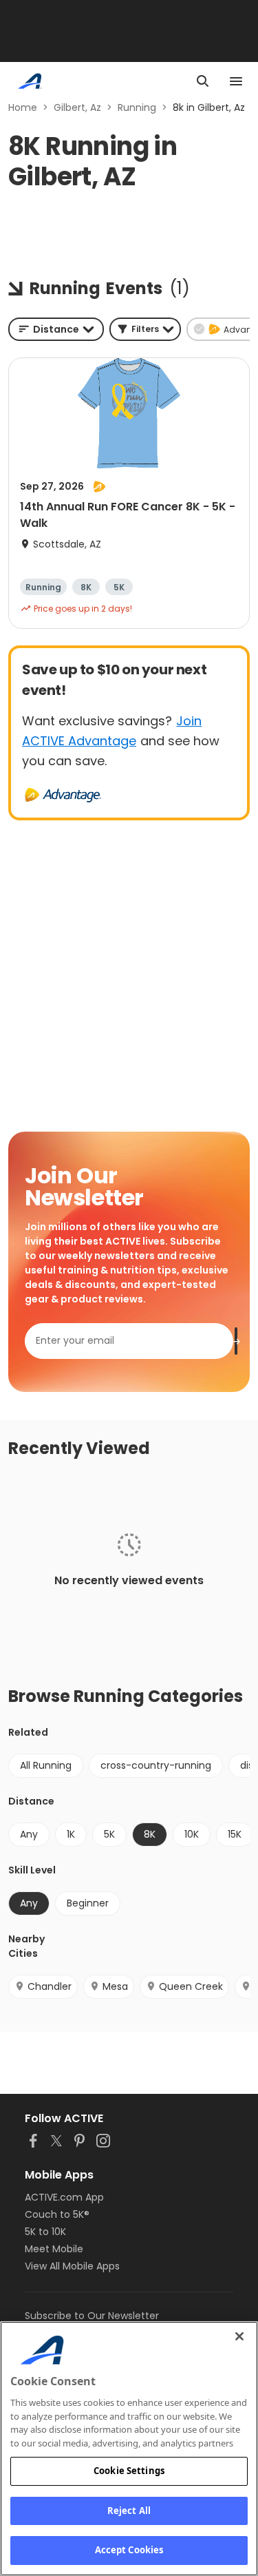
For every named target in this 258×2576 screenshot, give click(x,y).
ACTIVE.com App (64, 2197)
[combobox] (56, 329)
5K (109, 1834)
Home (23, 107)
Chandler (50, 1986)
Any (29, 1834)
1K (71, 1834)
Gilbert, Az (77, 107)
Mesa (115, 1986)
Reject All (129, 2511)
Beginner (88, 1903)
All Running (46, 1765)
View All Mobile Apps (72, 2266)
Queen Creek (191, 1986)
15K (235, 1834)
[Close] (239, 2336)
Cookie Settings (129, 2471)
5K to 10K (45, 2232)
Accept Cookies (129, 2550)
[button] (145, 329)
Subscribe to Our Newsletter (92, 2316)
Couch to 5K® (57, 2214)
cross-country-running (156, 1765)
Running (137, 107)
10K (192, 1834)
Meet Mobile (54, 2249)
